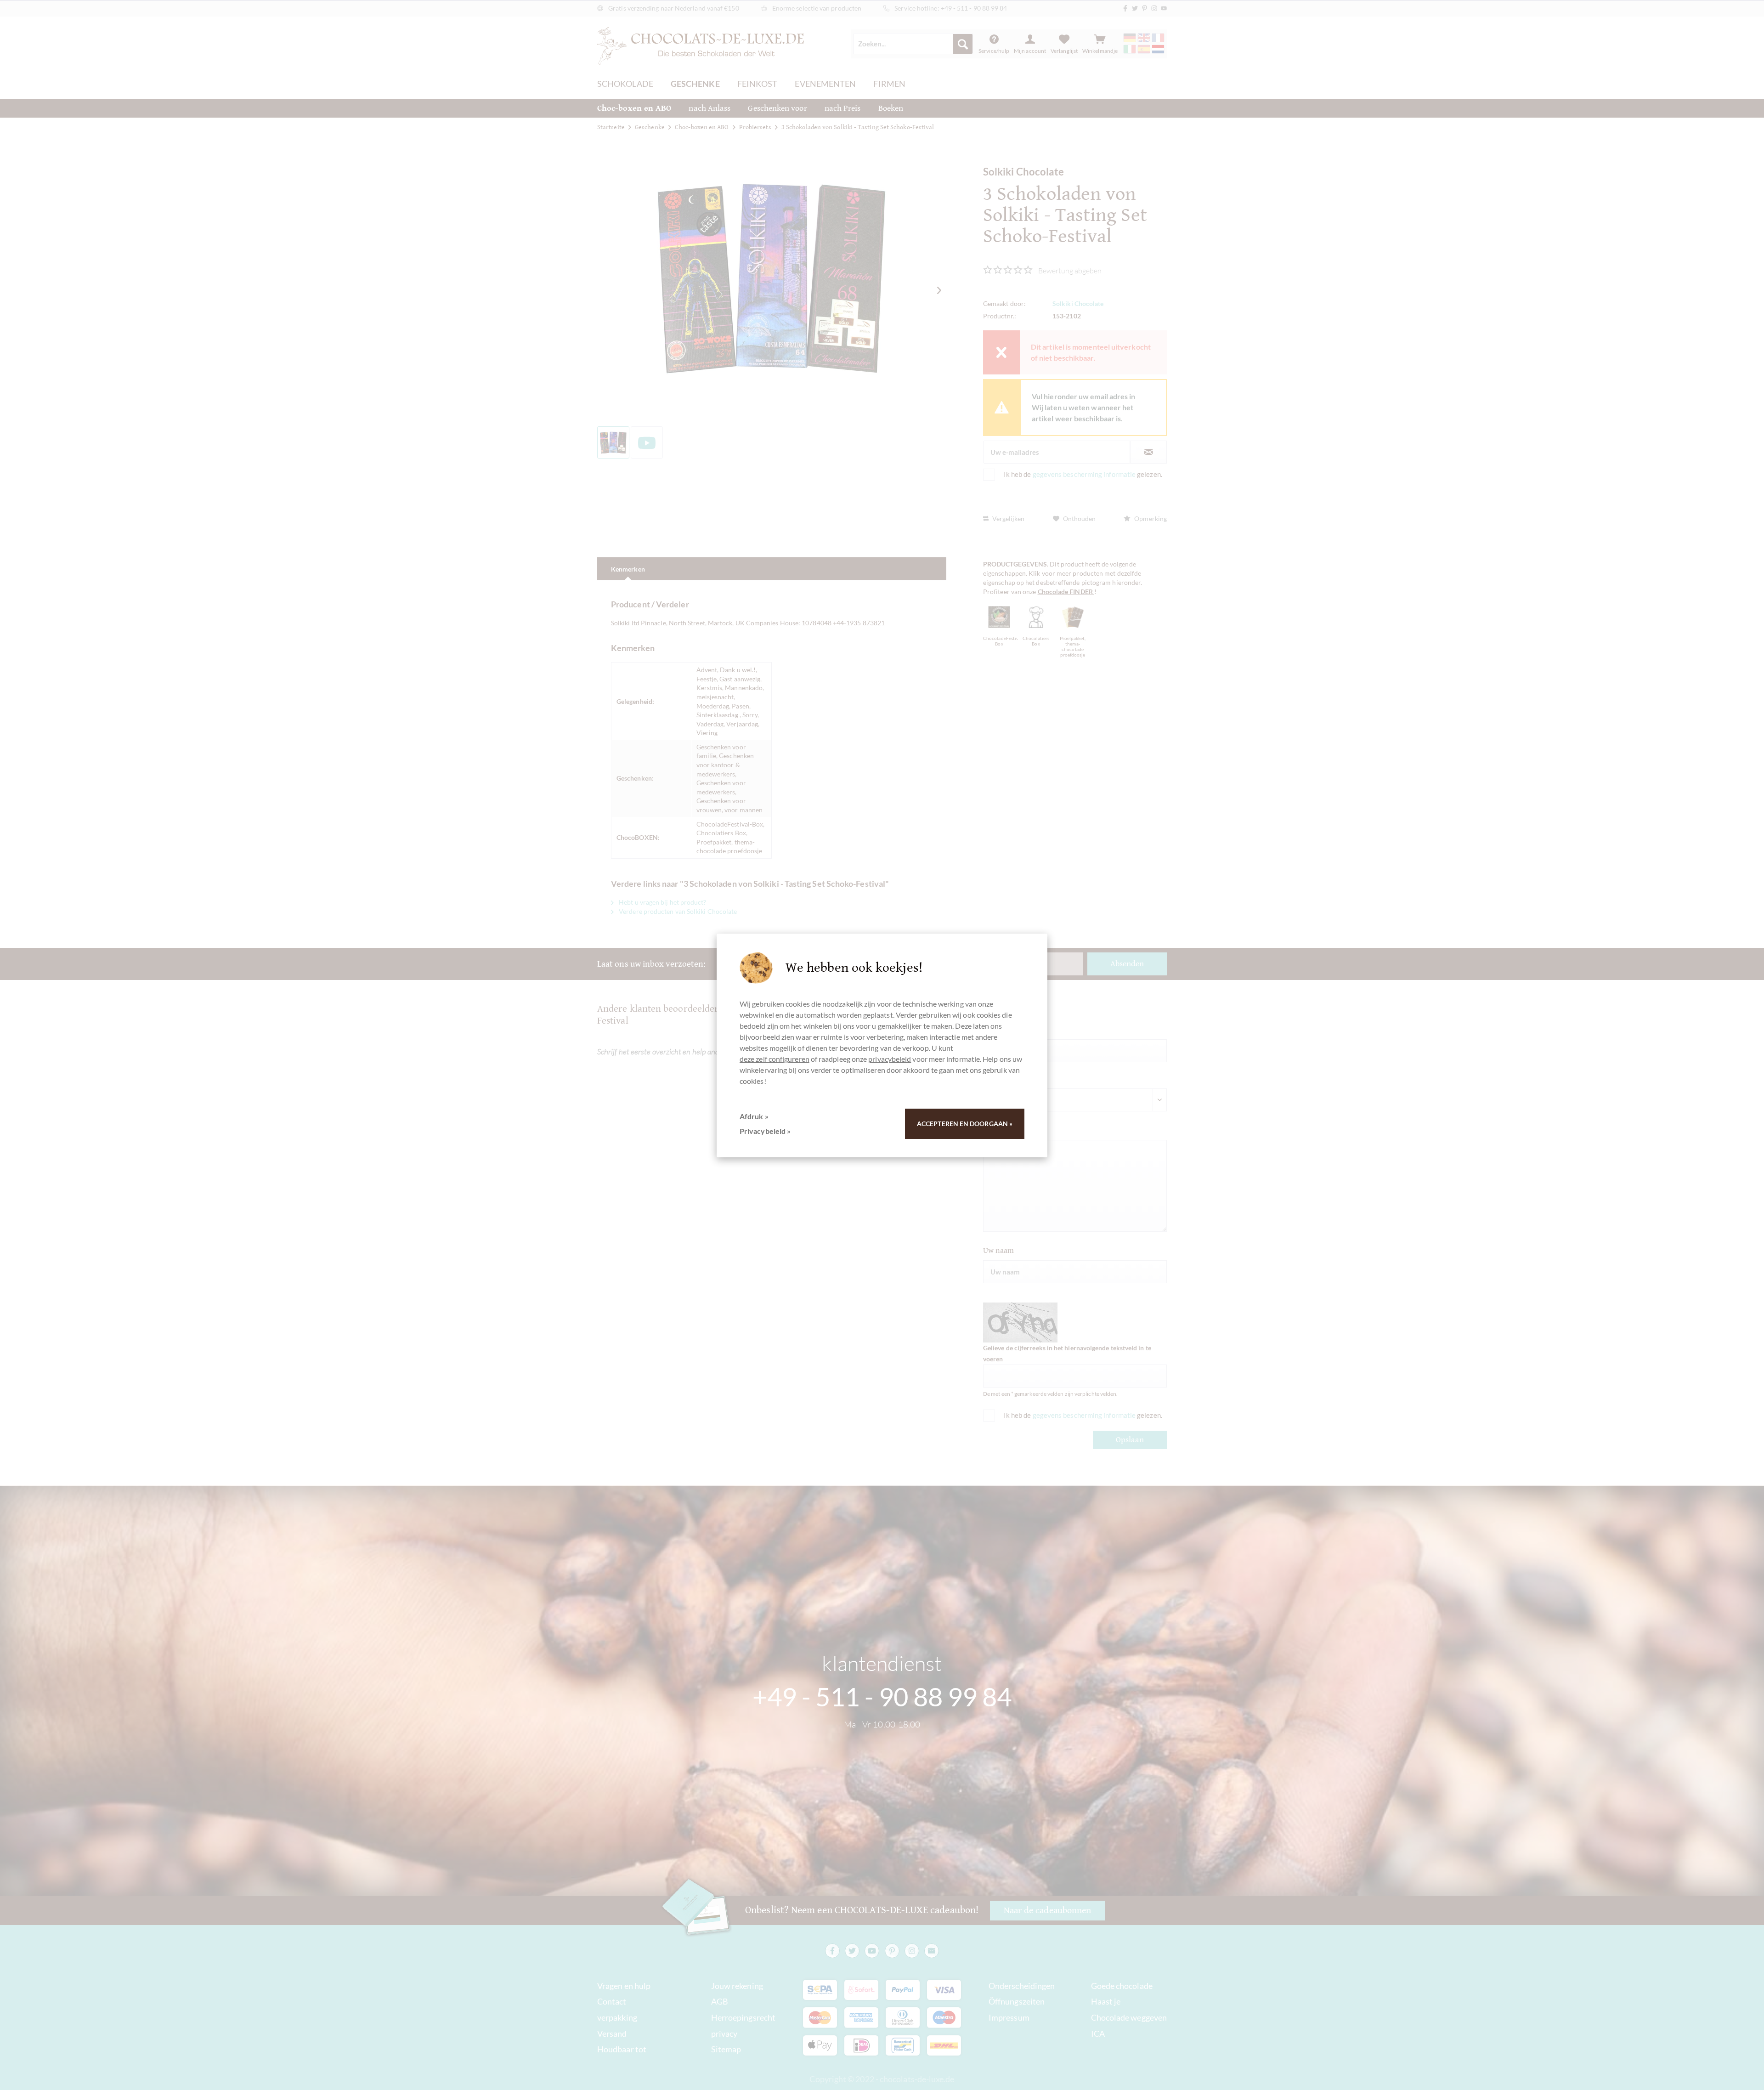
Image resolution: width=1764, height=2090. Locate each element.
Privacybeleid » (765, 1131)
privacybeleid (890, 1059)
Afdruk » (754, 1116)
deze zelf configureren (775, 1059)
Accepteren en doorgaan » (965, 1124)
